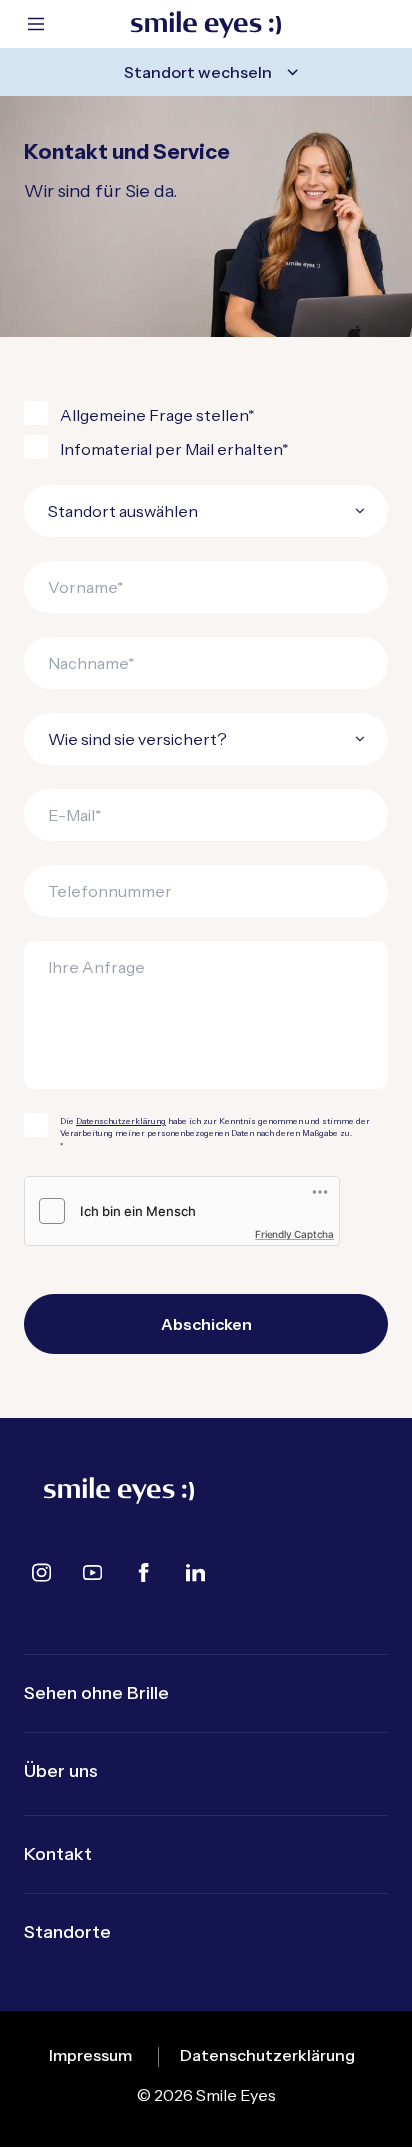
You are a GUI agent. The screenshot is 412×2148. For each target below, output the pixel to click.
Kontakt (58, 1854)
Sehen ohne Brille (96, 1693)
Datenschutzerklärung (121, 1121)
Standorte (67, 1932)
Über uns (61, 1771)
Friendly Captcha (294, 1234)
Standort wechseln (198, 72)
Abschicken (206, 1324)
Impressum (90, 2055)
